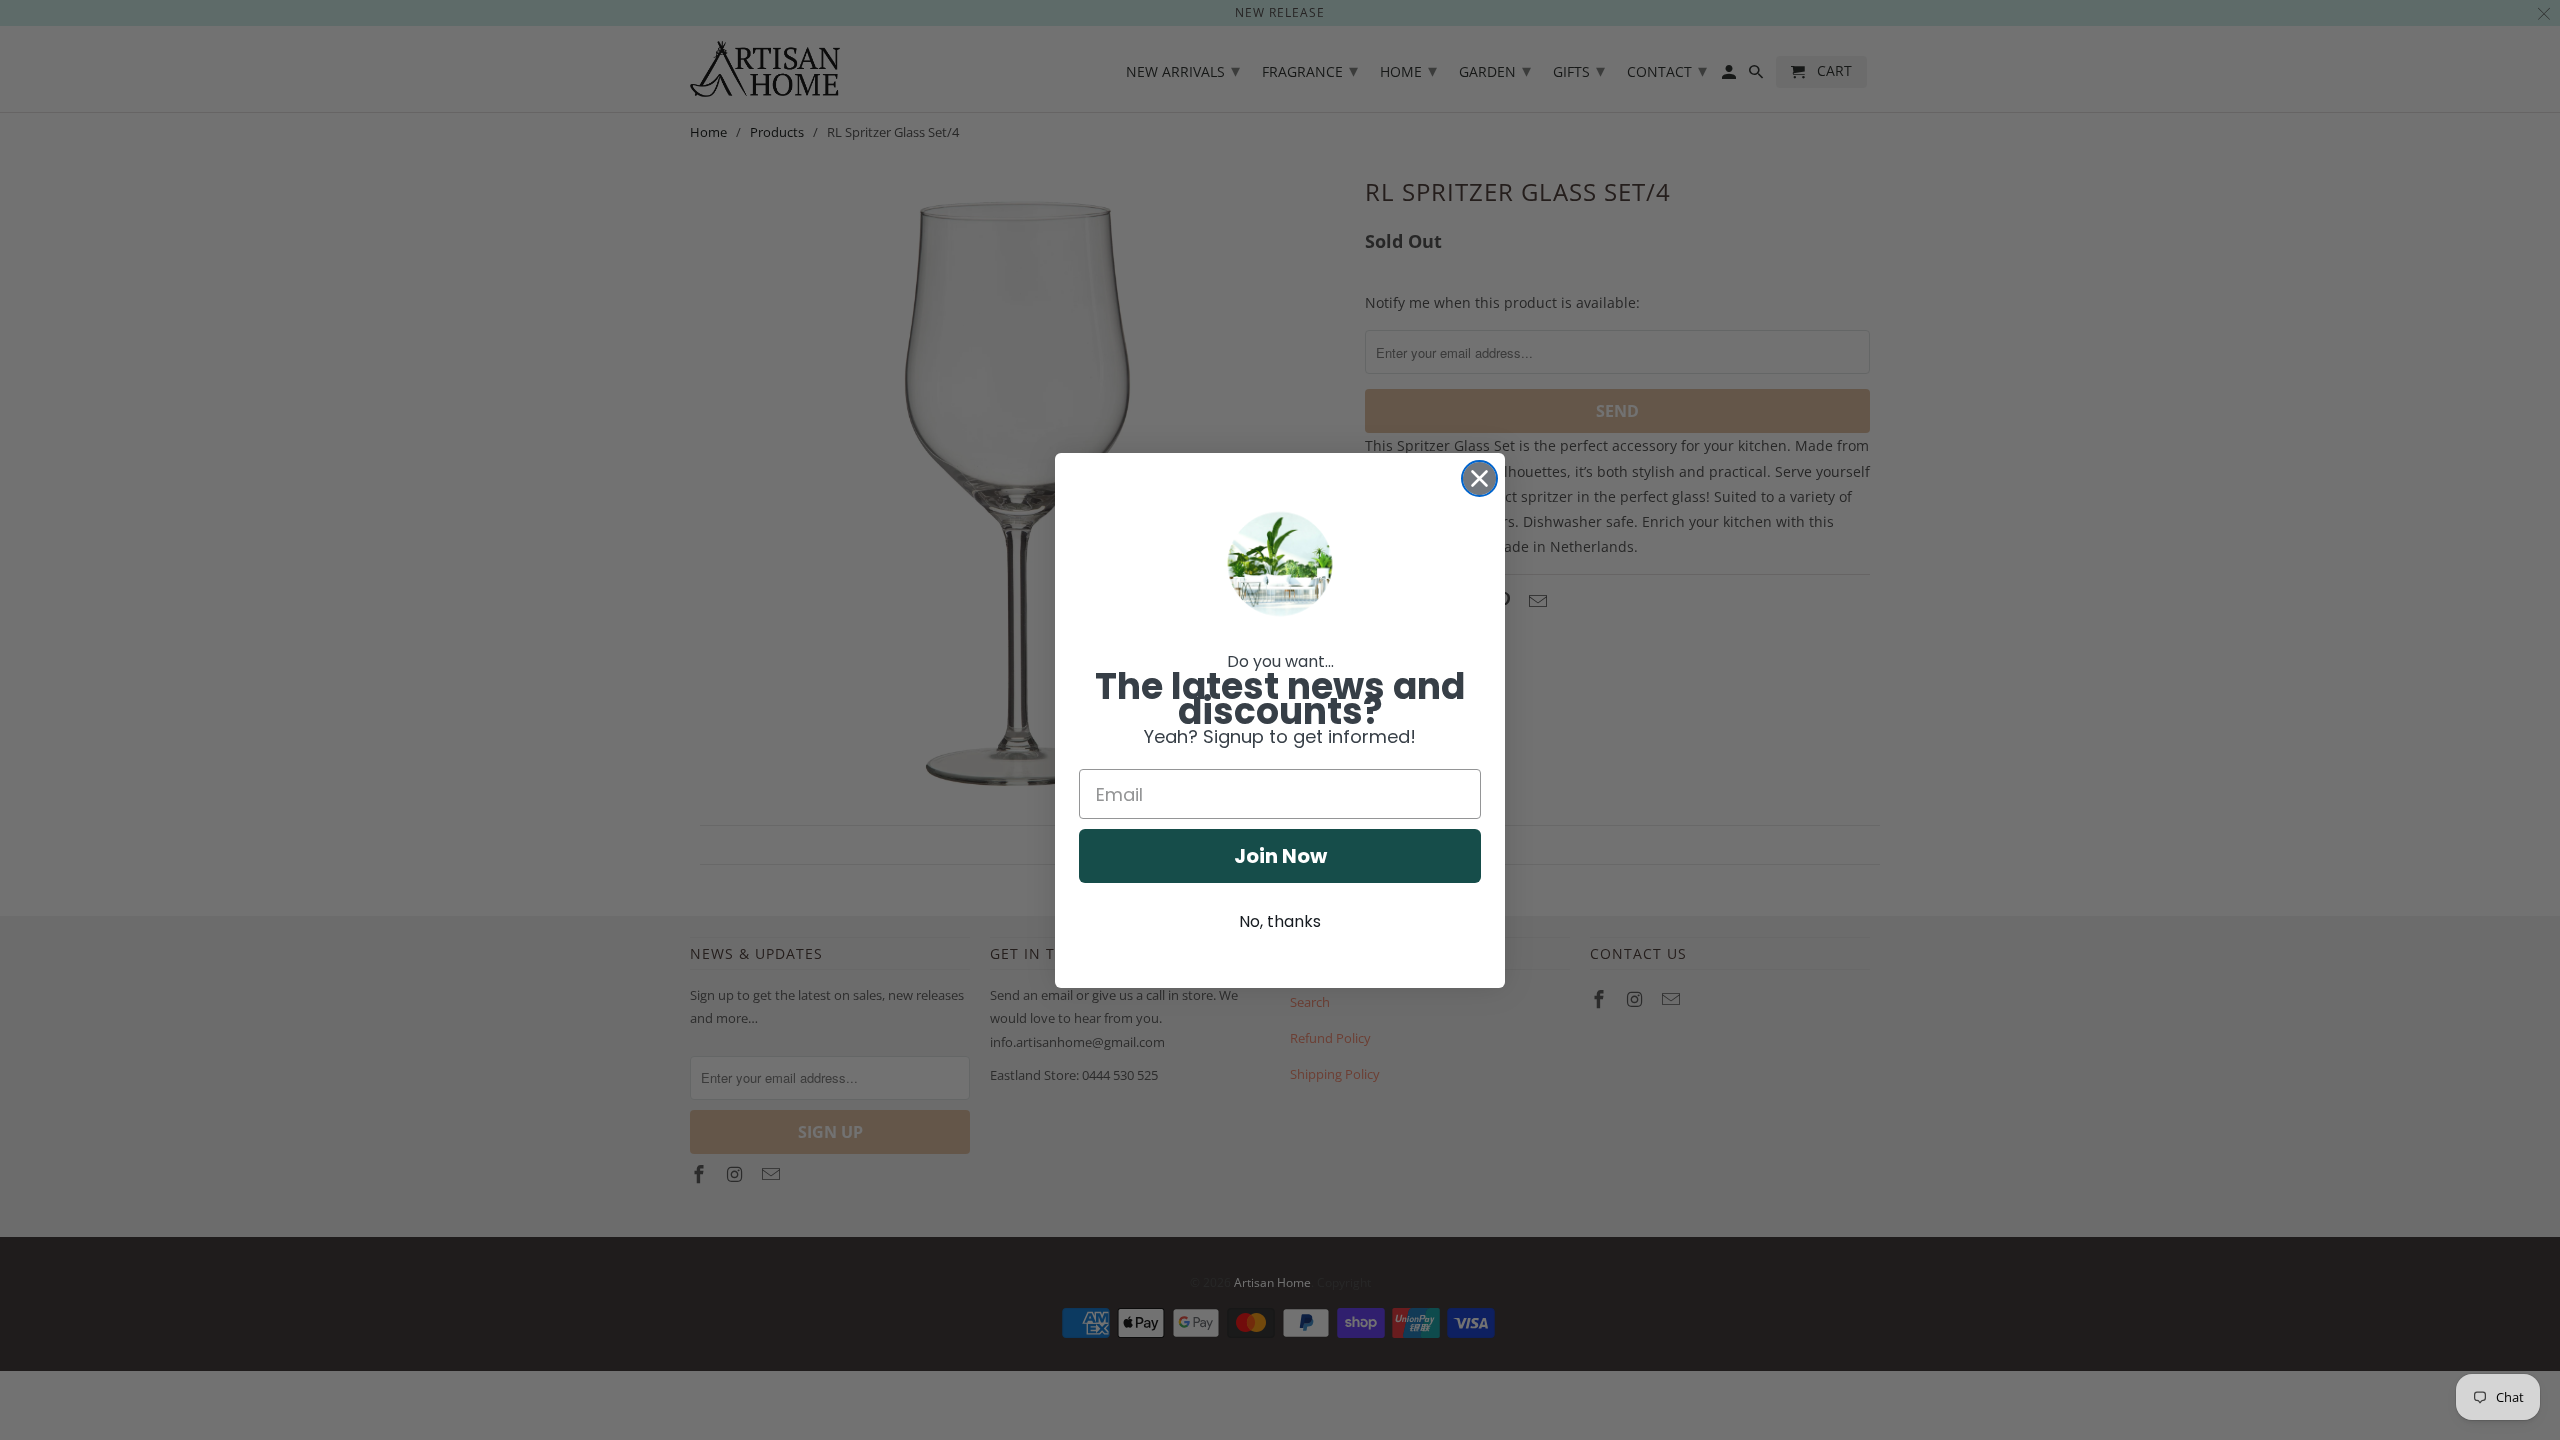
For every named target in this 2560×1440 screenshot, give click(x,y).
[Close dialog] (1479, 478)
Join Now (1280, 856)
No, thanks (1280, 921)
